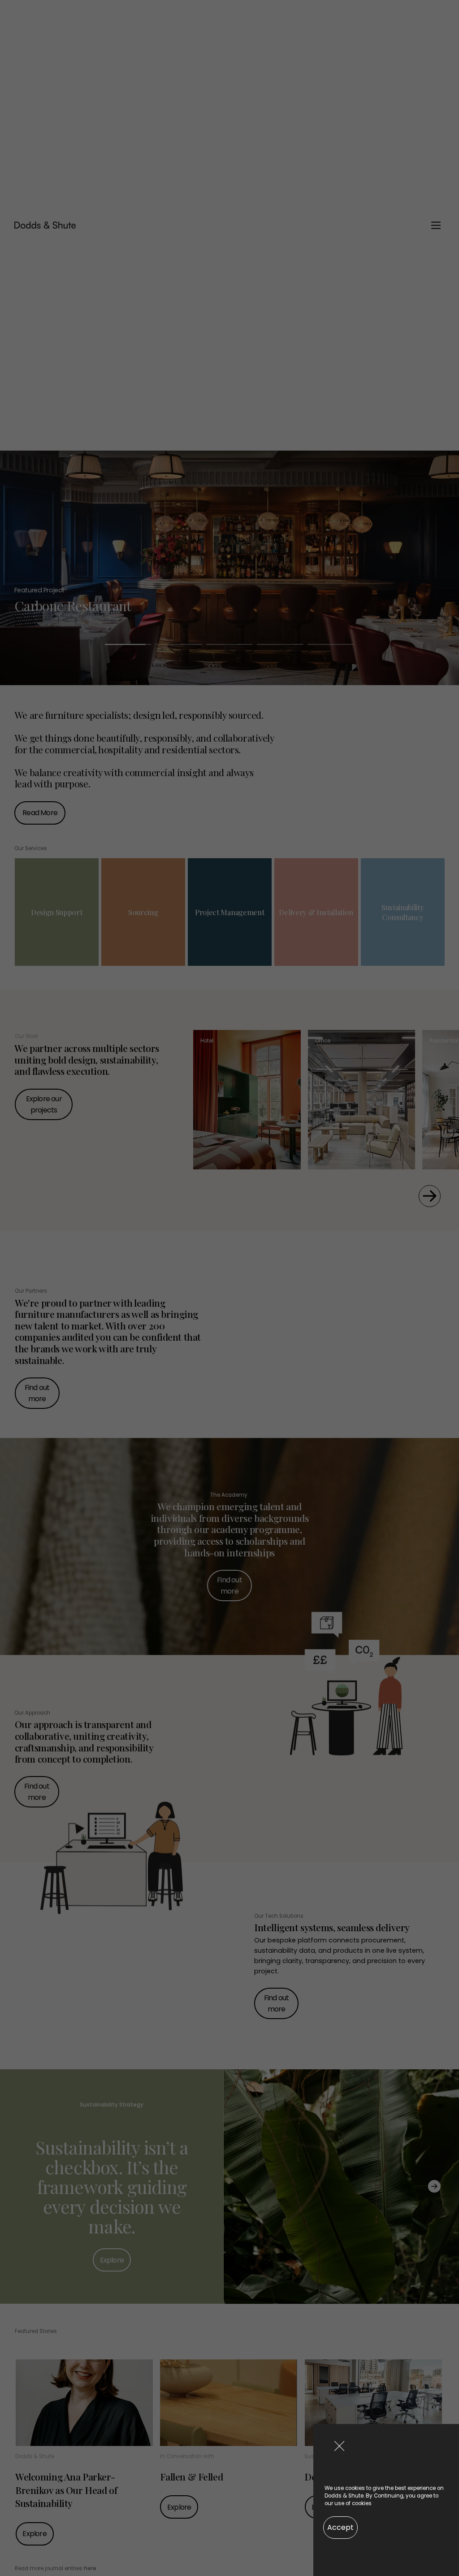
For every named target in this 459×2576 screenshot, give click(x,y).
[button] (339, 2446)
